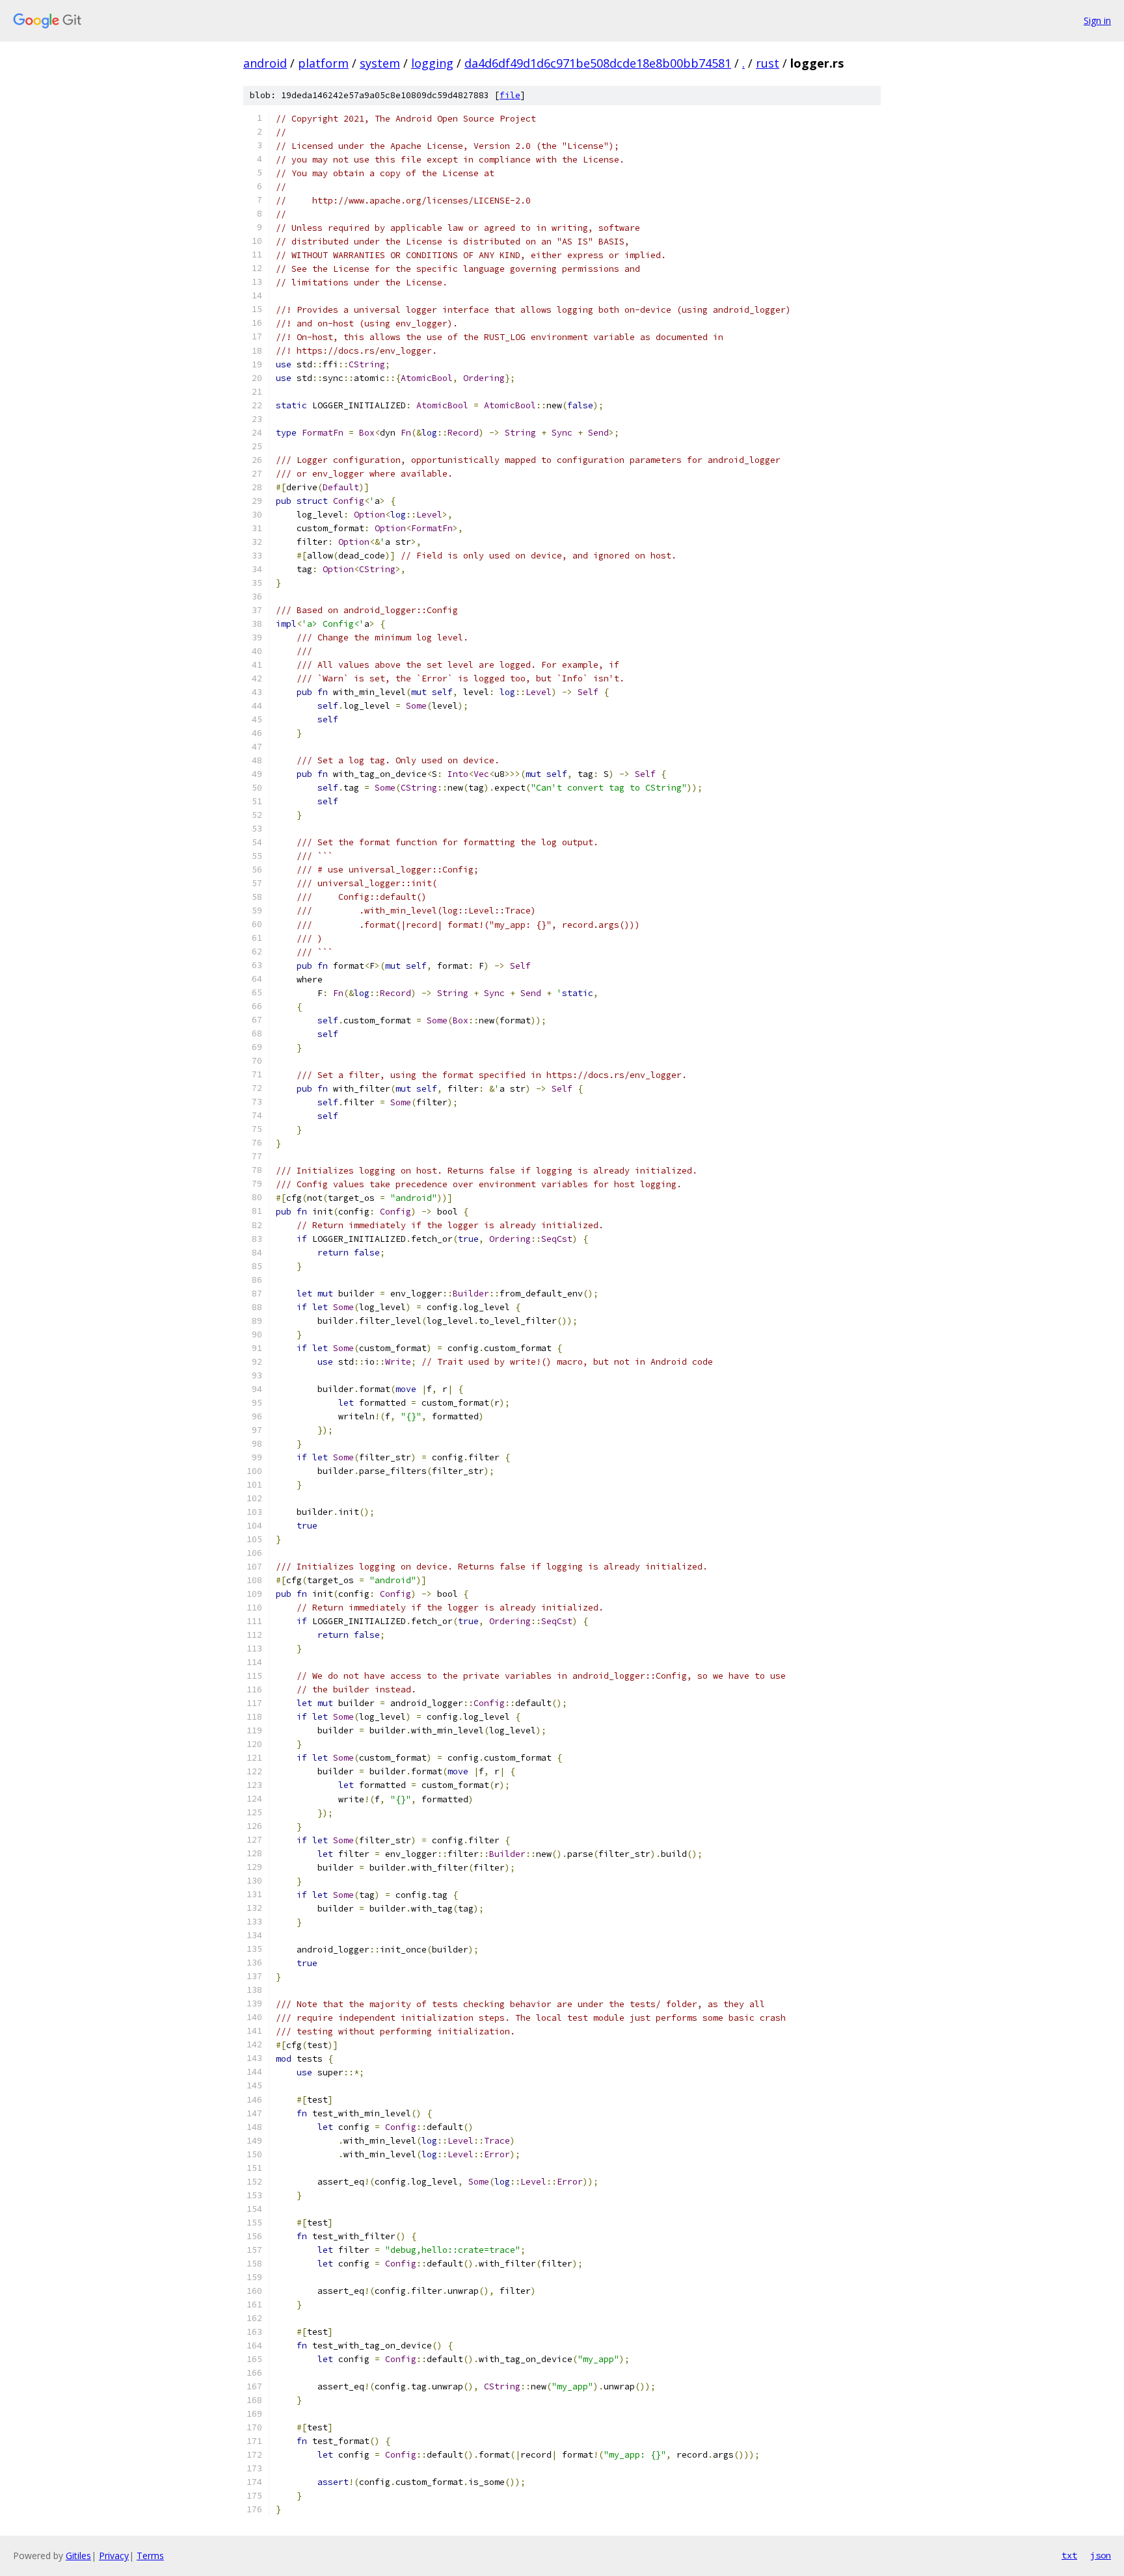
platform (323, 63)
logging (432, 63)
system (380, 63)
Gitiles (78, 2556)
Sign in (1097, 20)
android (265, 63)
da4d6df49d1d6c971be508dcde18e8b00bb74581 (598, 63)
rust (768, 63)
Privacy (114, 2556)
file (510, 95)
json (1101, 2555)
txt (1069, 2555)
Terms (150, 2556)
